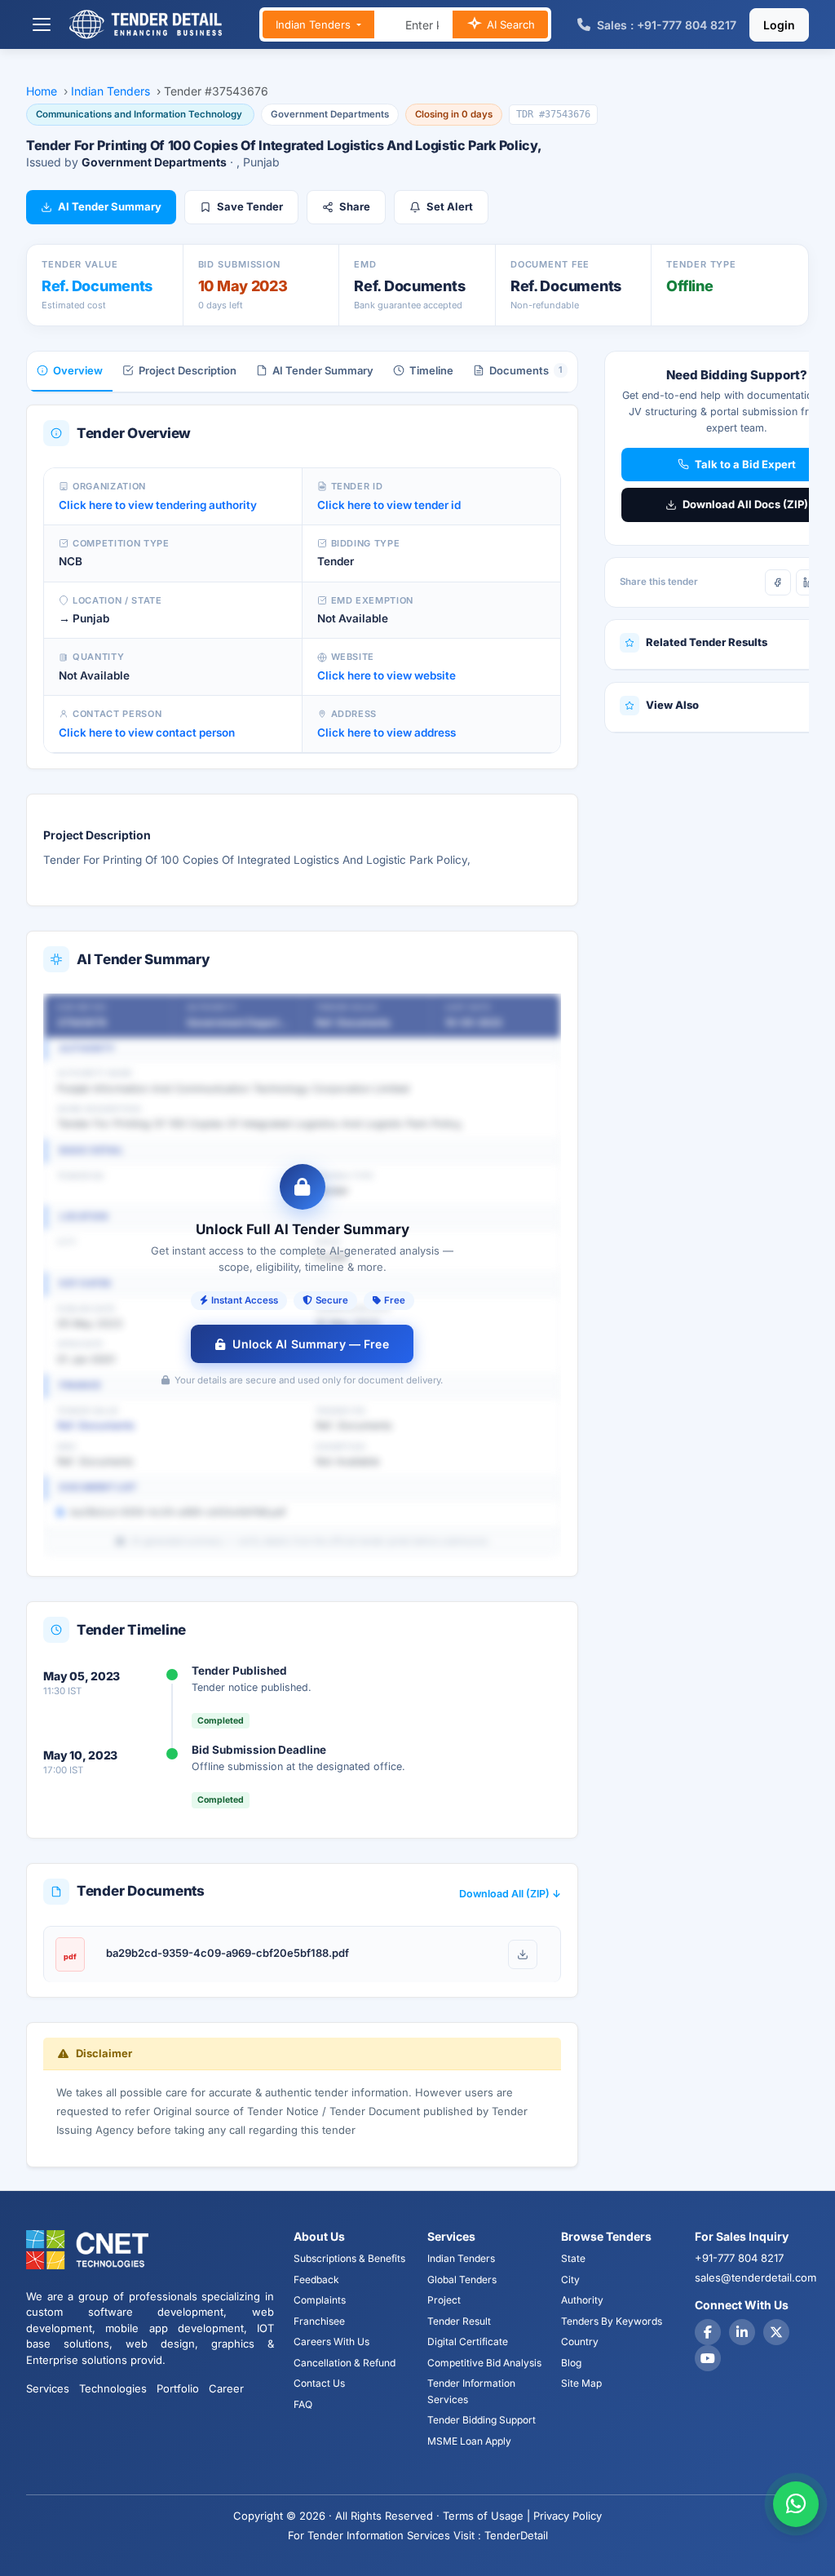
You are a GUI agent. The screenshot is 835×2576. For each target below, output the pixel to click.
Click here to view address (387, 733)
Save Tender (250, 206)
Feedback (316, 2279)
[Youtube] (708, 2358)
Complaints (320, 2300)
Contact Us (319, 2383)
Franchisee (319, 2321)
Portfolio (178, 2388)
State (573, 2258)
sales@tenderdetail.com (755, 2277)
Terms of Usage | (486, 2516)
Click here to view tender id (389, 505)
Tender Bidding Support (482, 2420)
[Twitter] (776, 2332)
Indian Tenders (315, 24)
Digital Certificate (468, 2341)
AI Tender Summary (110, 206)
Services (48, 2388)
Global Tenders (462, 2279)
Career (226, 2388)
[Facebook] (778, 582)
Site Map (581, 2383)
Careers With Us (331, 2341)
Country (580, 2341)
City (570, 2279)
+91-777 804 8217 (739, 2258)
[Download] (523, 1954)
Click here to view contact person (147, 733)
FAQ (303, 2404)
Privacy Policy (568, 2516)
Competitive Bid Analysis (484, 2363)
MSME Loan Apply (469, 2441)
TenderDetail (516, 2535)
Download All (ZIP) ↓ (510, 1894)
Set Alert (450, 206)
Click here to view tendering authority (158, 505)
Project (444, 2300)
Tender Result (459, 2321)
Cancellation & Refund (345, 2363)
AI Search (509, 24)
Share (355, 206)
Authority (582, 2300)
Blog (571, 2363)
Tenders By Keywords (612, 2321)
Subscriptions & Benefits (349, 2258)
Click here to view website (387, 675)
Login (779, 25)
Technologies (113, 2388)
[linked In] (742, 2332)
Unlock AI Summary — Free (310, 1344)
